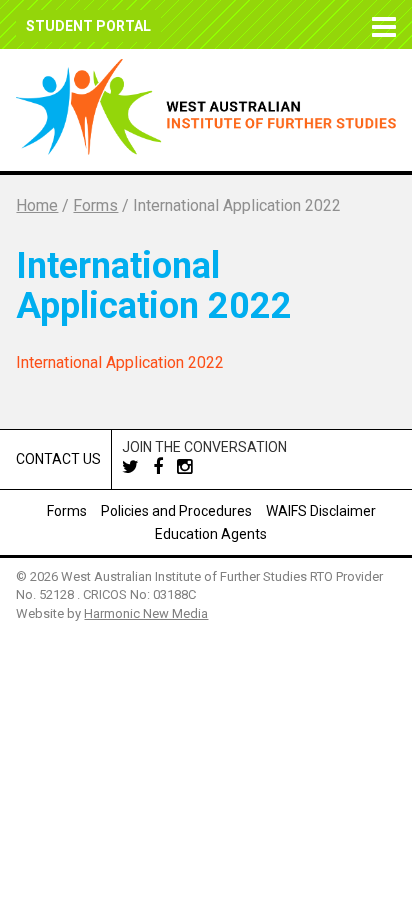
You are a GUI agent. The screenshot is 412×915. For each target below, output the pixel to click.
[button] (380, 24)
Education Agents (211, 534)
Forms (67, 511)
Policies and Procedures (176, 511)
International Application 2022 (120, 362)
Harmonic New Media (146, 613)
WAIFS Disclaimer (321, 511)
